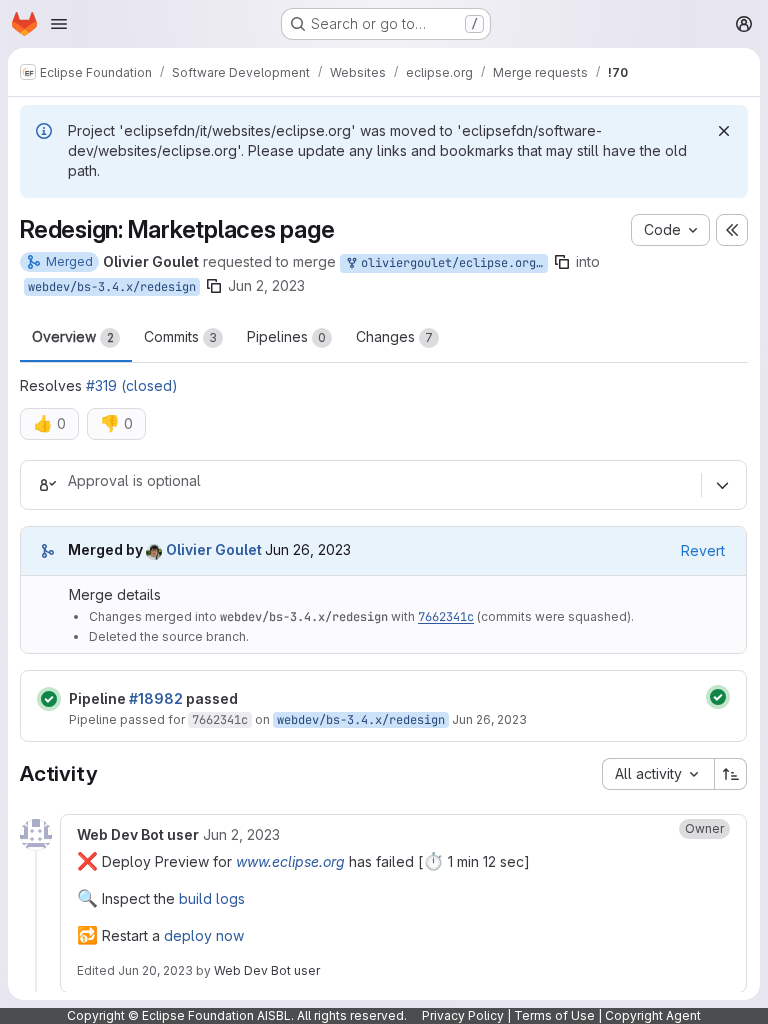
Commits (180, 336)
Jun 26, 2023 (489, 719)
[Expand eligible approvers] (722, 485)
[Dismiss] (724, 131)
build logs (212, 898)
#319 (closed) (132, 385)
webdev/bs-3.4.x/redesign (112, 287)
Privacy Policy (463, 1015)
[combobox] (658, 774)
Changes (394, 336)
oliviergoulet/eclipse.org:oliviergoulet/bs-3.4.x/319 (451, 263)
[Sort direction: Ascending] (731, 774)
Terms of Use (554, 1015)
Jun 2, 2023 (266, 285)
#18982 (156, 698)
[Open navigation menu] (59, 24)
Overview (73, 336)
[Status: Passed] (49, 699)
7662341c (446, 617)
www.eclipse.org (290, 861)
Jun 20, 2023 (155, 970)
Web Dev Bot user (267, 970)
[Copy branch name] (562, 262)
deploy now (204, 935)
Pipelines (286, 336)
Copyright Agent (653, 1015)
